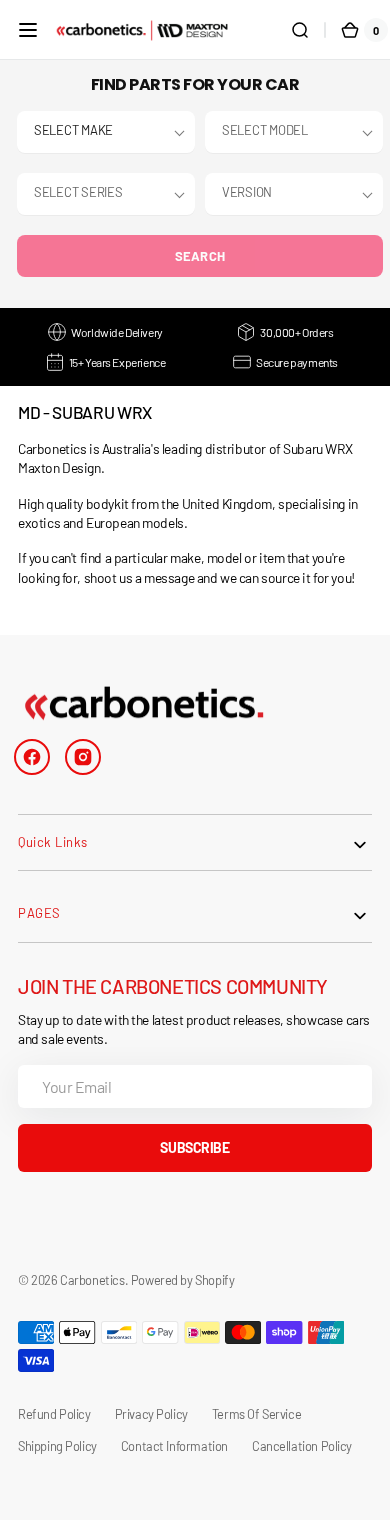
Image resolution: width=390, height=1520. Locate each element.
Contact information (174, 1446)
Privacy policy (151, 1414)
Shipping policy (57, 1446)
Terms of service (256, 1414)
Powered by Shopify (183, 1280)
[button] (28, 30)
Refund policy (54, 1414)
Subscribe (194, 1147)
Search (200, 256)
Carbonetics (92, 1280)
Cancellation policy (302, 1446)
